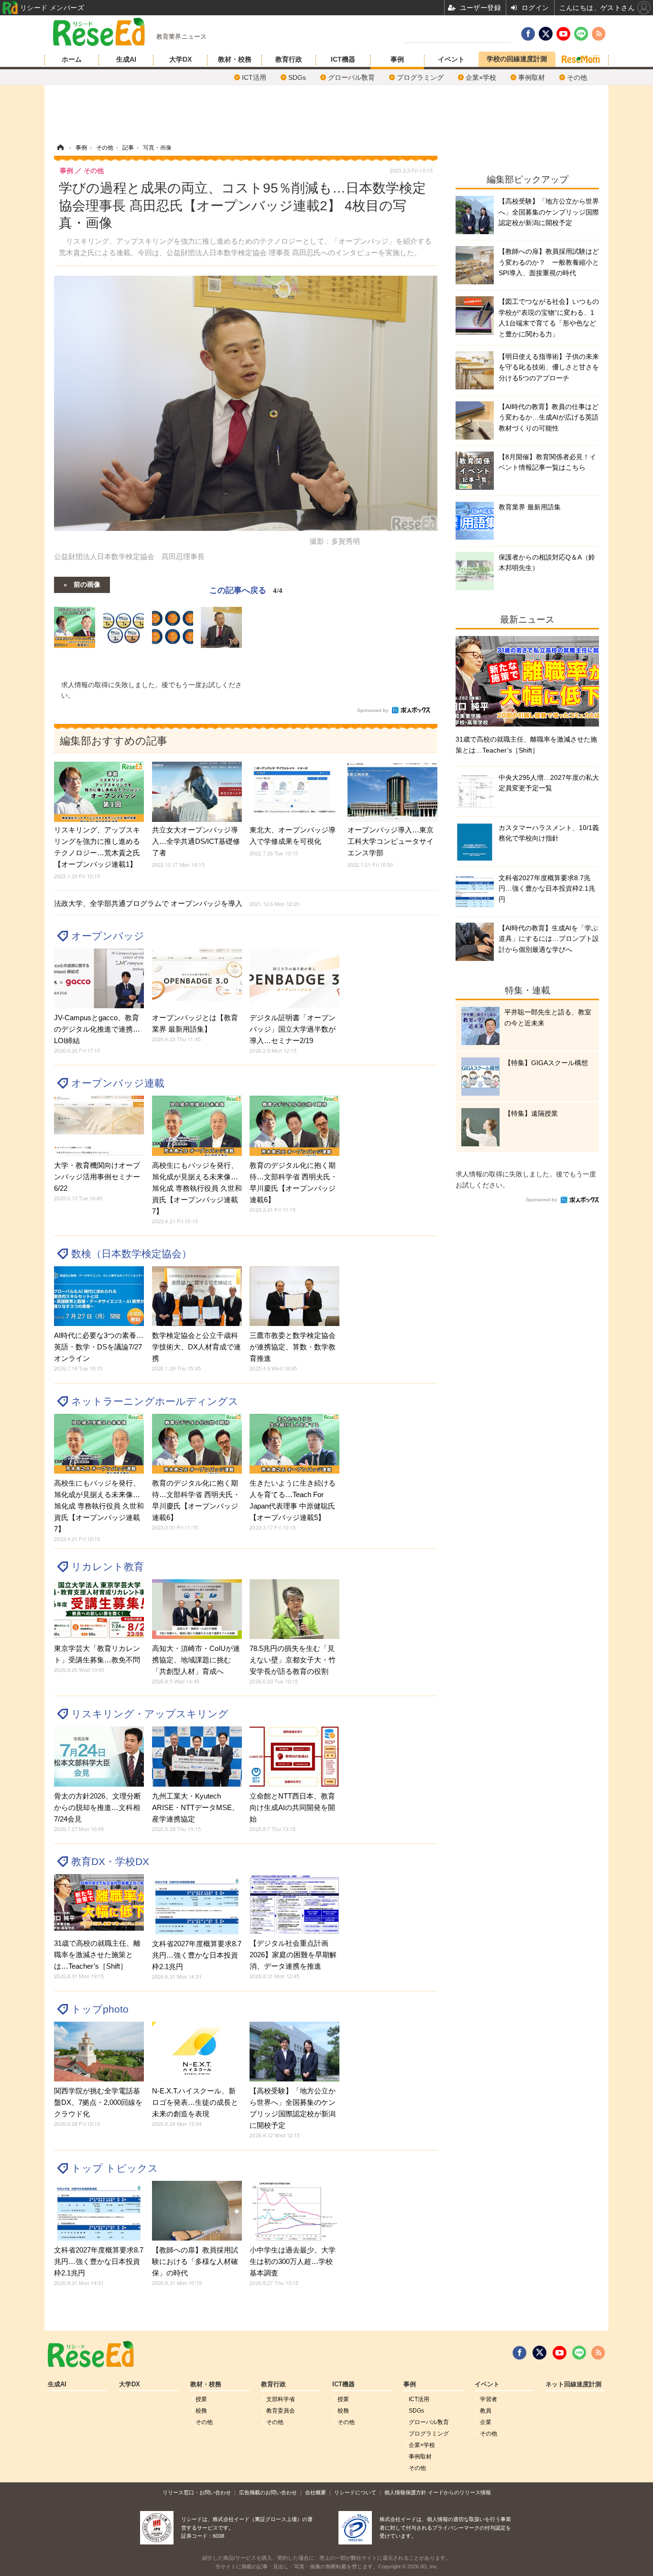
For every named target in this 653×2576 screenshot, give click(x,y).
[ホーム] (60, 148)
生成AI (126, 59)
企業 (486, 2422)
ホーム (72, 59)
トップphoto (100, 2009)
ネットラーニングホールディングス (155, 1401)
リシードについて (355, 2492)
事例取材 (532, 77)
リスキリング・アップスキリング (150, 1714)
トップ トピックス (115, 2168)
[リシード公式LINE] (579, 2353)
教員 (486, 2411)
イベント (451, 59)
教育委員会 (281, 2411)
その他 (577, 77)
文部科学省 (281, 2399)
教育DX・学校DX (110, 1861)
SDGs (297, 77)
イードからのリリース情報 (459, 2492)
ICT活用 (254, 77)
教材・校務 (235, 59)
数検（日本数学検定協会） (131, 1254)
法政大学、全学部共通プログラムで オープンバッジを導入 (177, 903)
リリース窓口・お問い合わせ (197, 2492)
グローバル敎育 (351, 77)
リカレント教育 (108, 1567)
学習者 (489, 2399)
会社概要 (316, 2492)
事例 (397, 59)
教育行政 (289, 59)
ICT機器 (343, 59)
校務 (201, 2411)
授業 (201, 2399)
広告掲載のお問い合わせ (268, 2492)
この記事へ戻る (246, 589)
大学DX (180, 59)
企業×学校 (481, 77)
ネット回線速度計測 (573, 2384)
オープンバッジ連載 (118, 1083)
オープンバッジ (108, 936)
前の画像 (87, 584)
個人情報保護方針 (405, 2492)
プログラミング (420, 77)
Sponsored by (373, 710)
